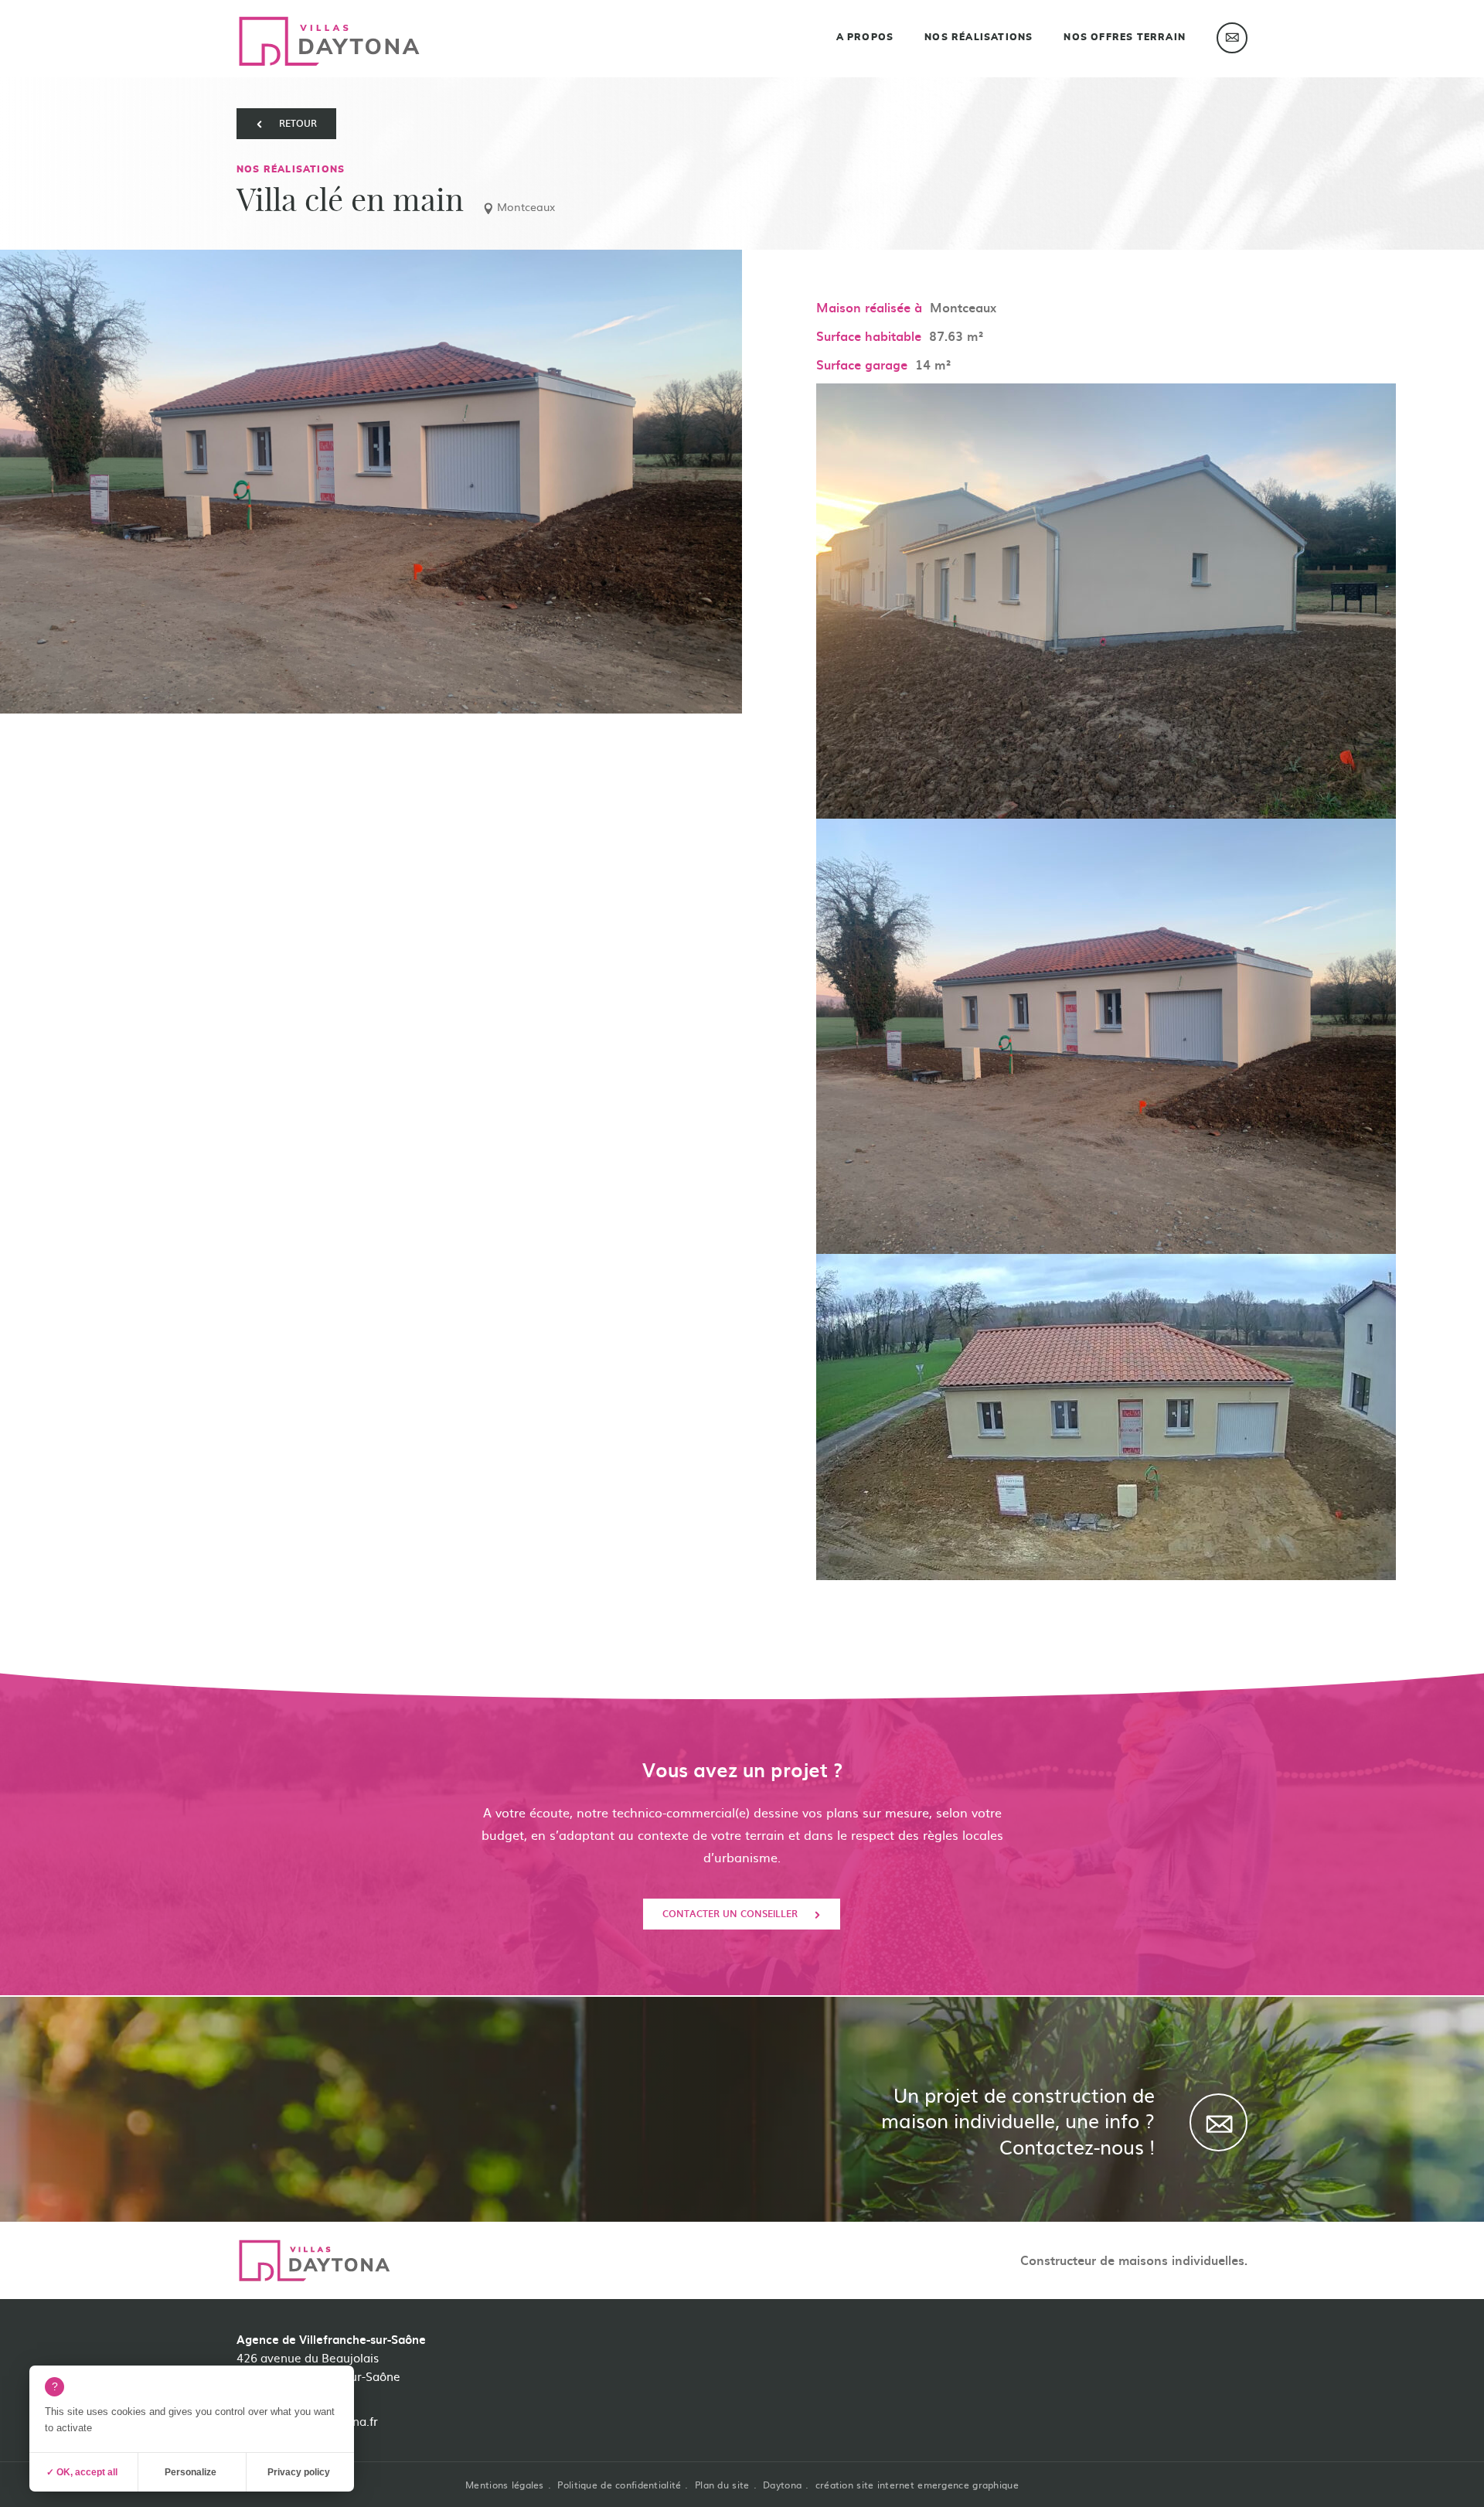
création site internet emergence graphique (917, 2485)
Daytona (782, 2485)
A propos (865, 37)
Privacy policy (299, 2472)
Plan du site (722, 2485)
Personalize (191, 2472)
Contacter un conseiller (730, 1913)
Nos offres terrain (1125, 37)
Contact (1232, 38)
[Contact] (1219, 2122)
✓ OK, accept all (82, 2472)
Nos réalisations (979, 37)
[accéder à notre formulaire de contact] (1230, 2367)
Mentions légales (505, 2485)
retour (298, 123)
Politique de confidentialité (619, 2485)
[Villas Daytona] (329, 41)
